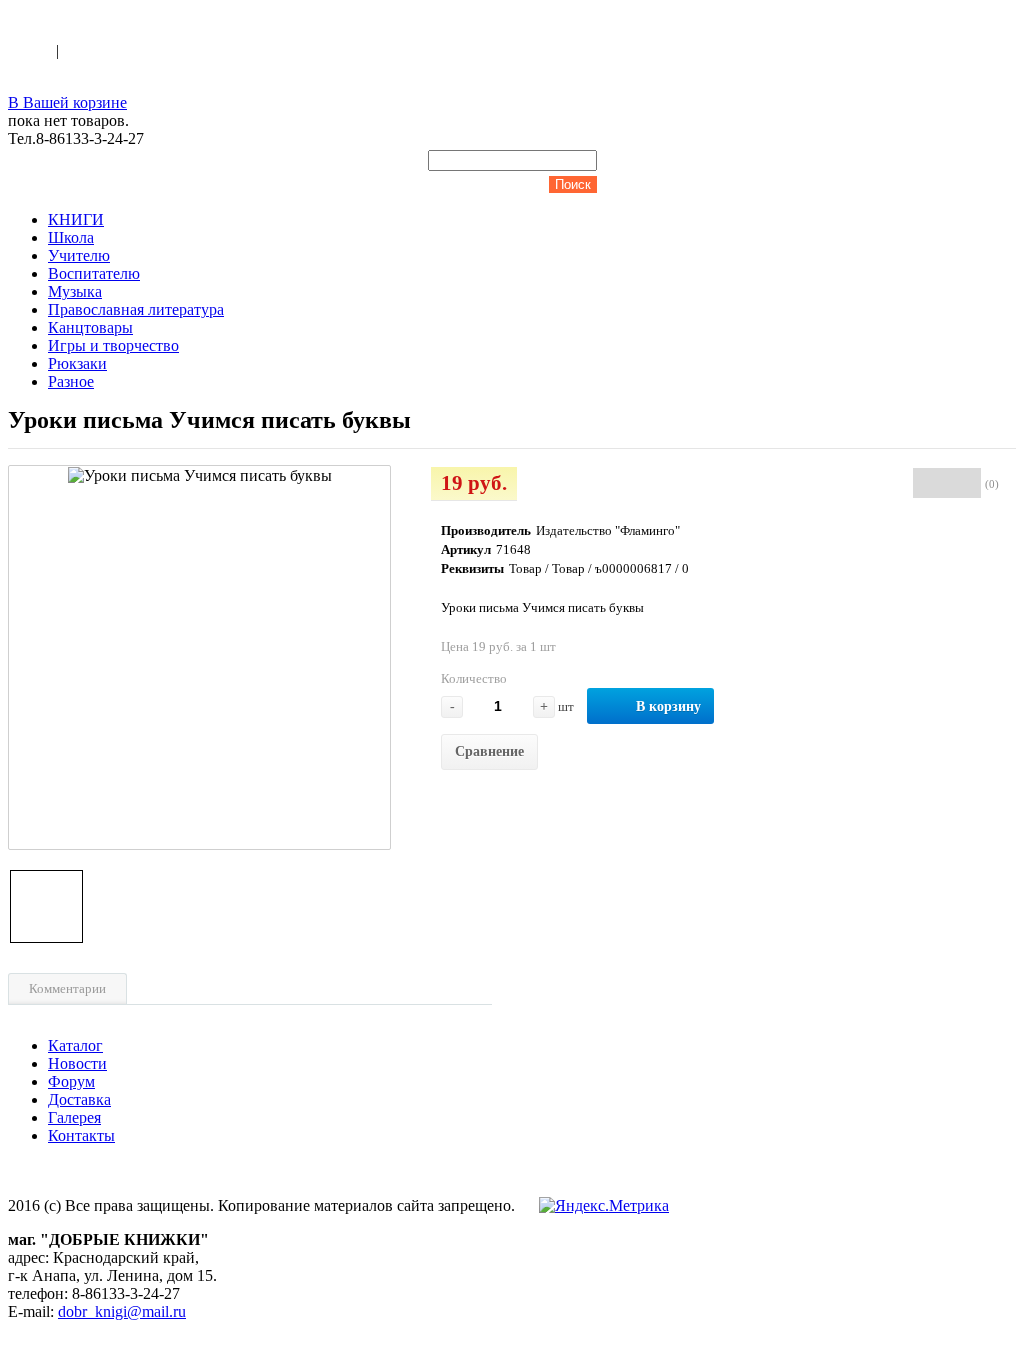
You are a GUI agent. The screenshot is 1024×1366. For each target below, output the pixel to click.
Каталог (75, 1045)
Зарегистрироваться (131, 50)
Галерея (74, 1117)
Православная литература (136, 309)
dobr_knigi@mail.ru (122, 1311)
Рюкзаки (77, 363)
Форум (71, 1081)
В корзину (668, 706)
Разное (71, 381)
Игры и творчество (113, 345)
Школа (71, 237)
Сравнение (489, 751)
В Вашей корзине (67, 102)
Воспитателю (94, 273)
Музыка (75, 291)
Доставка (79, 1099)
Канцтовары (90, 327)
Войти (32, 50)
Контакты (81, 1135)
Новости (77, 1063)
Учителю (79, 255)
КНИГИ (76, 219)
